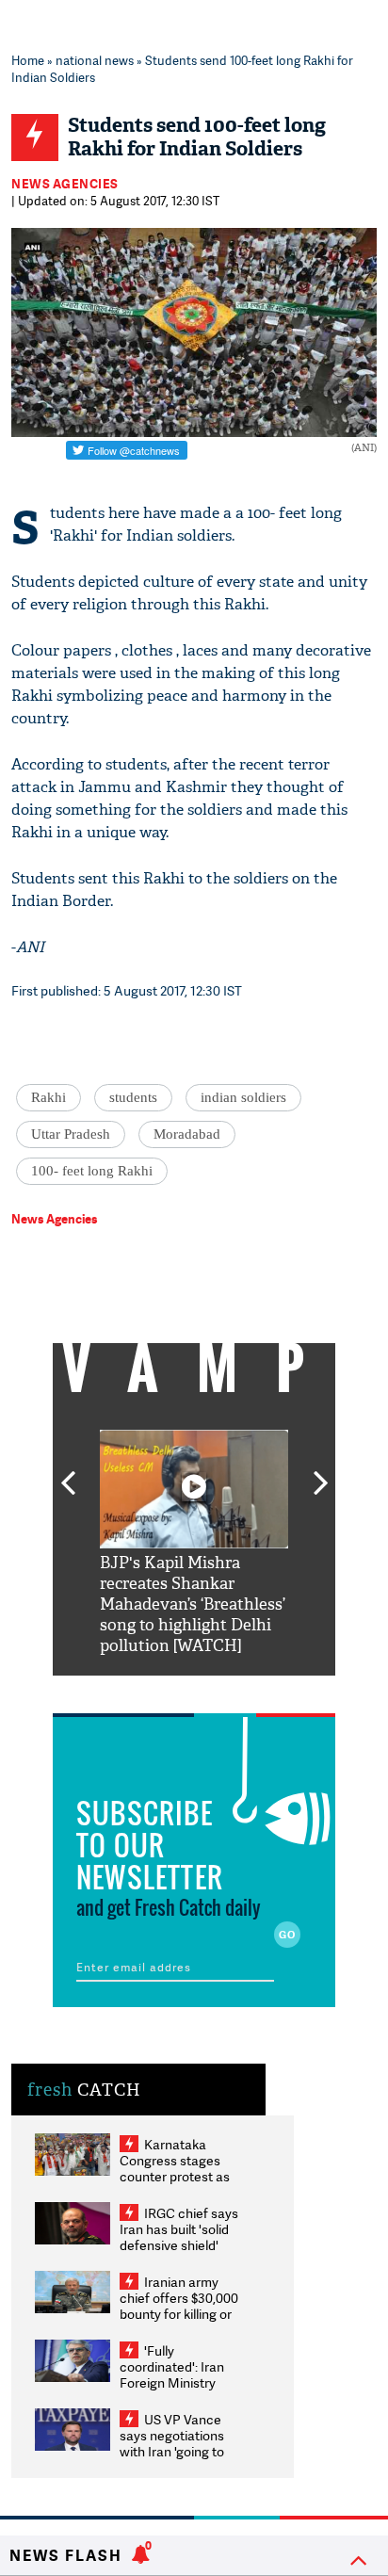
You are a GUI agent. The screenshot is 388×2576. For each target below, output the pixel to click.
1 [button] (137, 1690)
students (133, 1097)
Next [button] (321, 1472)
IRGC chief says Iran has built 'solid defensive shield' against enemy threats (179, 2245)
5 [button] (251, 1690)
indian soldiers (243, 1097)
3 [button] (194, 1690)
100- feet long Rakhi (92, 1171)
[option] (194, 1543)
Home (28, 60)
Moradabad (187, 1134)
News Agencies (65, 184)
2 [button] (166, 1690)
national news (95, 60)
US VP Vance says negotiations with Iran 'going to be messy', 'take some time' (172, 2451)
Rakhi (48, 1097)
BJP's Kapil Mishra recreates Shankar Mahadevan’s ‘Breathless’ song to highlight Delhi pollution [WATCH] (193, 1604)
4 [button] (222, 1690)
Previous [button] (68, 1472)
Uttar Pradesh (71, 1134)
